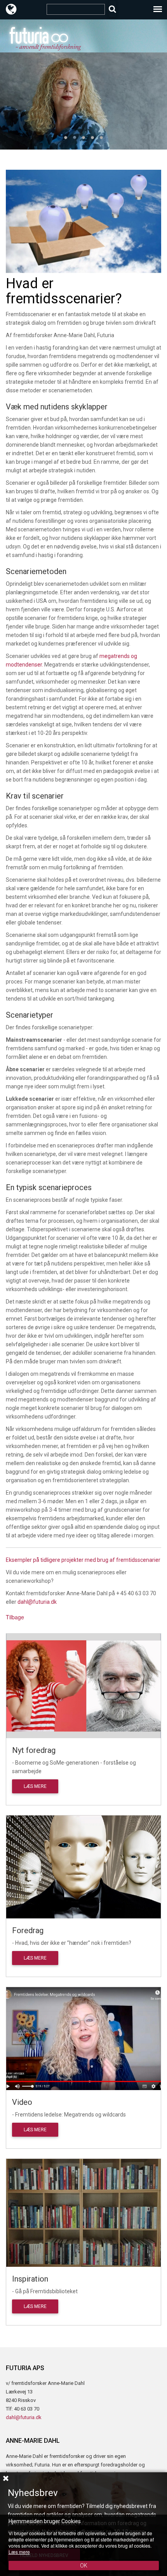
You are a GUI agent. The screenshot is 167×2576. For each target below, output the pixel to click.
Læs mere (35, 1786)
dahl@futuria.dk (37, 1602)
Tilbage (15, 1617)
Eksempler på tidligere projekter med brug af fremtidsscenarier (83, 1560)
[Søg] (112, 9)
